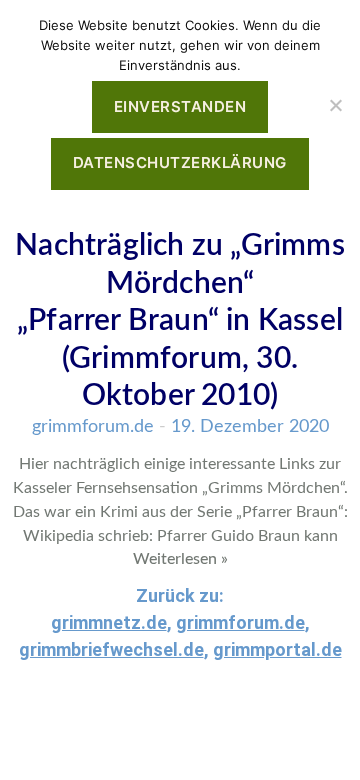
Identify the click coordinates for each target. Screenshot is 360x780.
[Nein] (335, 105)
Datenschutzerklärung (180, 162)
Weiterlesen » (180, 559)
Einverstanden (180, 106)
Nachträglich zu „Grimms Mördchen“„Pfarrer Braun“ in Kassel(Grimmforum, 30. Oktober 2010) (180, 321)
